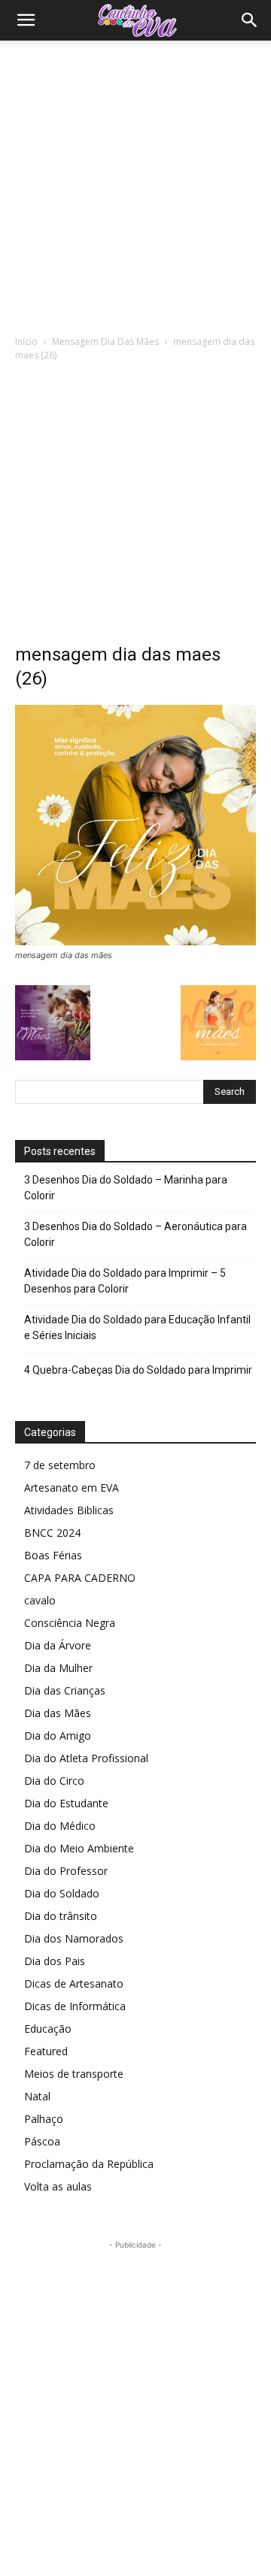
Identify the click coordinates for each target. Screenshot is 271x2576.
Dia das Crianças (65, 1690)
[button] (26, 20)
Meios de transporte (74, 2074)
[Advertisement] (135, 183)
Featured (46, 2051)
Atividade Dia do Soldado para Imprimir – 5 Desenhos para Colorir (125, 1281)
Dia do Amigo (58, 1735)
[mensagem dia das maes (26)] (135, 941)
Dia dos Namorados (74, 1938)
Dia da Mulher (58, 1668)
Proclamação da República (89, 2164)
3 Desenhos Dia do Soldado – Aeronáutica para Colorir (135, 1234)
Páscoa (42, 2141)
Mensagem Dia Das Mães (105, 342)
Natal (37, 2096)
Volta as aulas (58, 2186)
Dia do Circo (54, 1781)
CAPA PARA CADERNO (80, 1578)
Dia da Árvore (58, 1645)
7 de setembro (60, 1465)
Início (26, 342)
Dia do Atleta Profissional (86, 1758)
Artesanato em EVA (72, 1488)
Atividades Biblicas (69, 1510)
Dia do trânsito (61, 1916)
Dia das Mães (58, 1713)
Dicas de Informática (75, 2006)
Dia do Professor (66, 1871)
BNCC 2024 (52, 1533)
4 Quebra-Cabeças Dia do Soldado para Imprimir (138, 1370)
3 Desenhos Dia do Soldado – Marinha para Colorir (126, 1188)
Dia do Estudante (66, 1803)
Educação (48, 2029)
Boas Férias (53, 1555)
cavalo (40, 1600)
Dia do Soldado (62, 1893)
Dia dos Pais (55, 1961)
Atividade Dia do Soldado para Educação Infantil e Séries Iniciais (137, 1327)
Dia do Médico (60, 1826)
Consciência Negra (70, 1623)
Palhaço (44, 2119)
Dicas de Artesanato (74, 1983)
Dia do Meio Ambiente (79, 1848)
